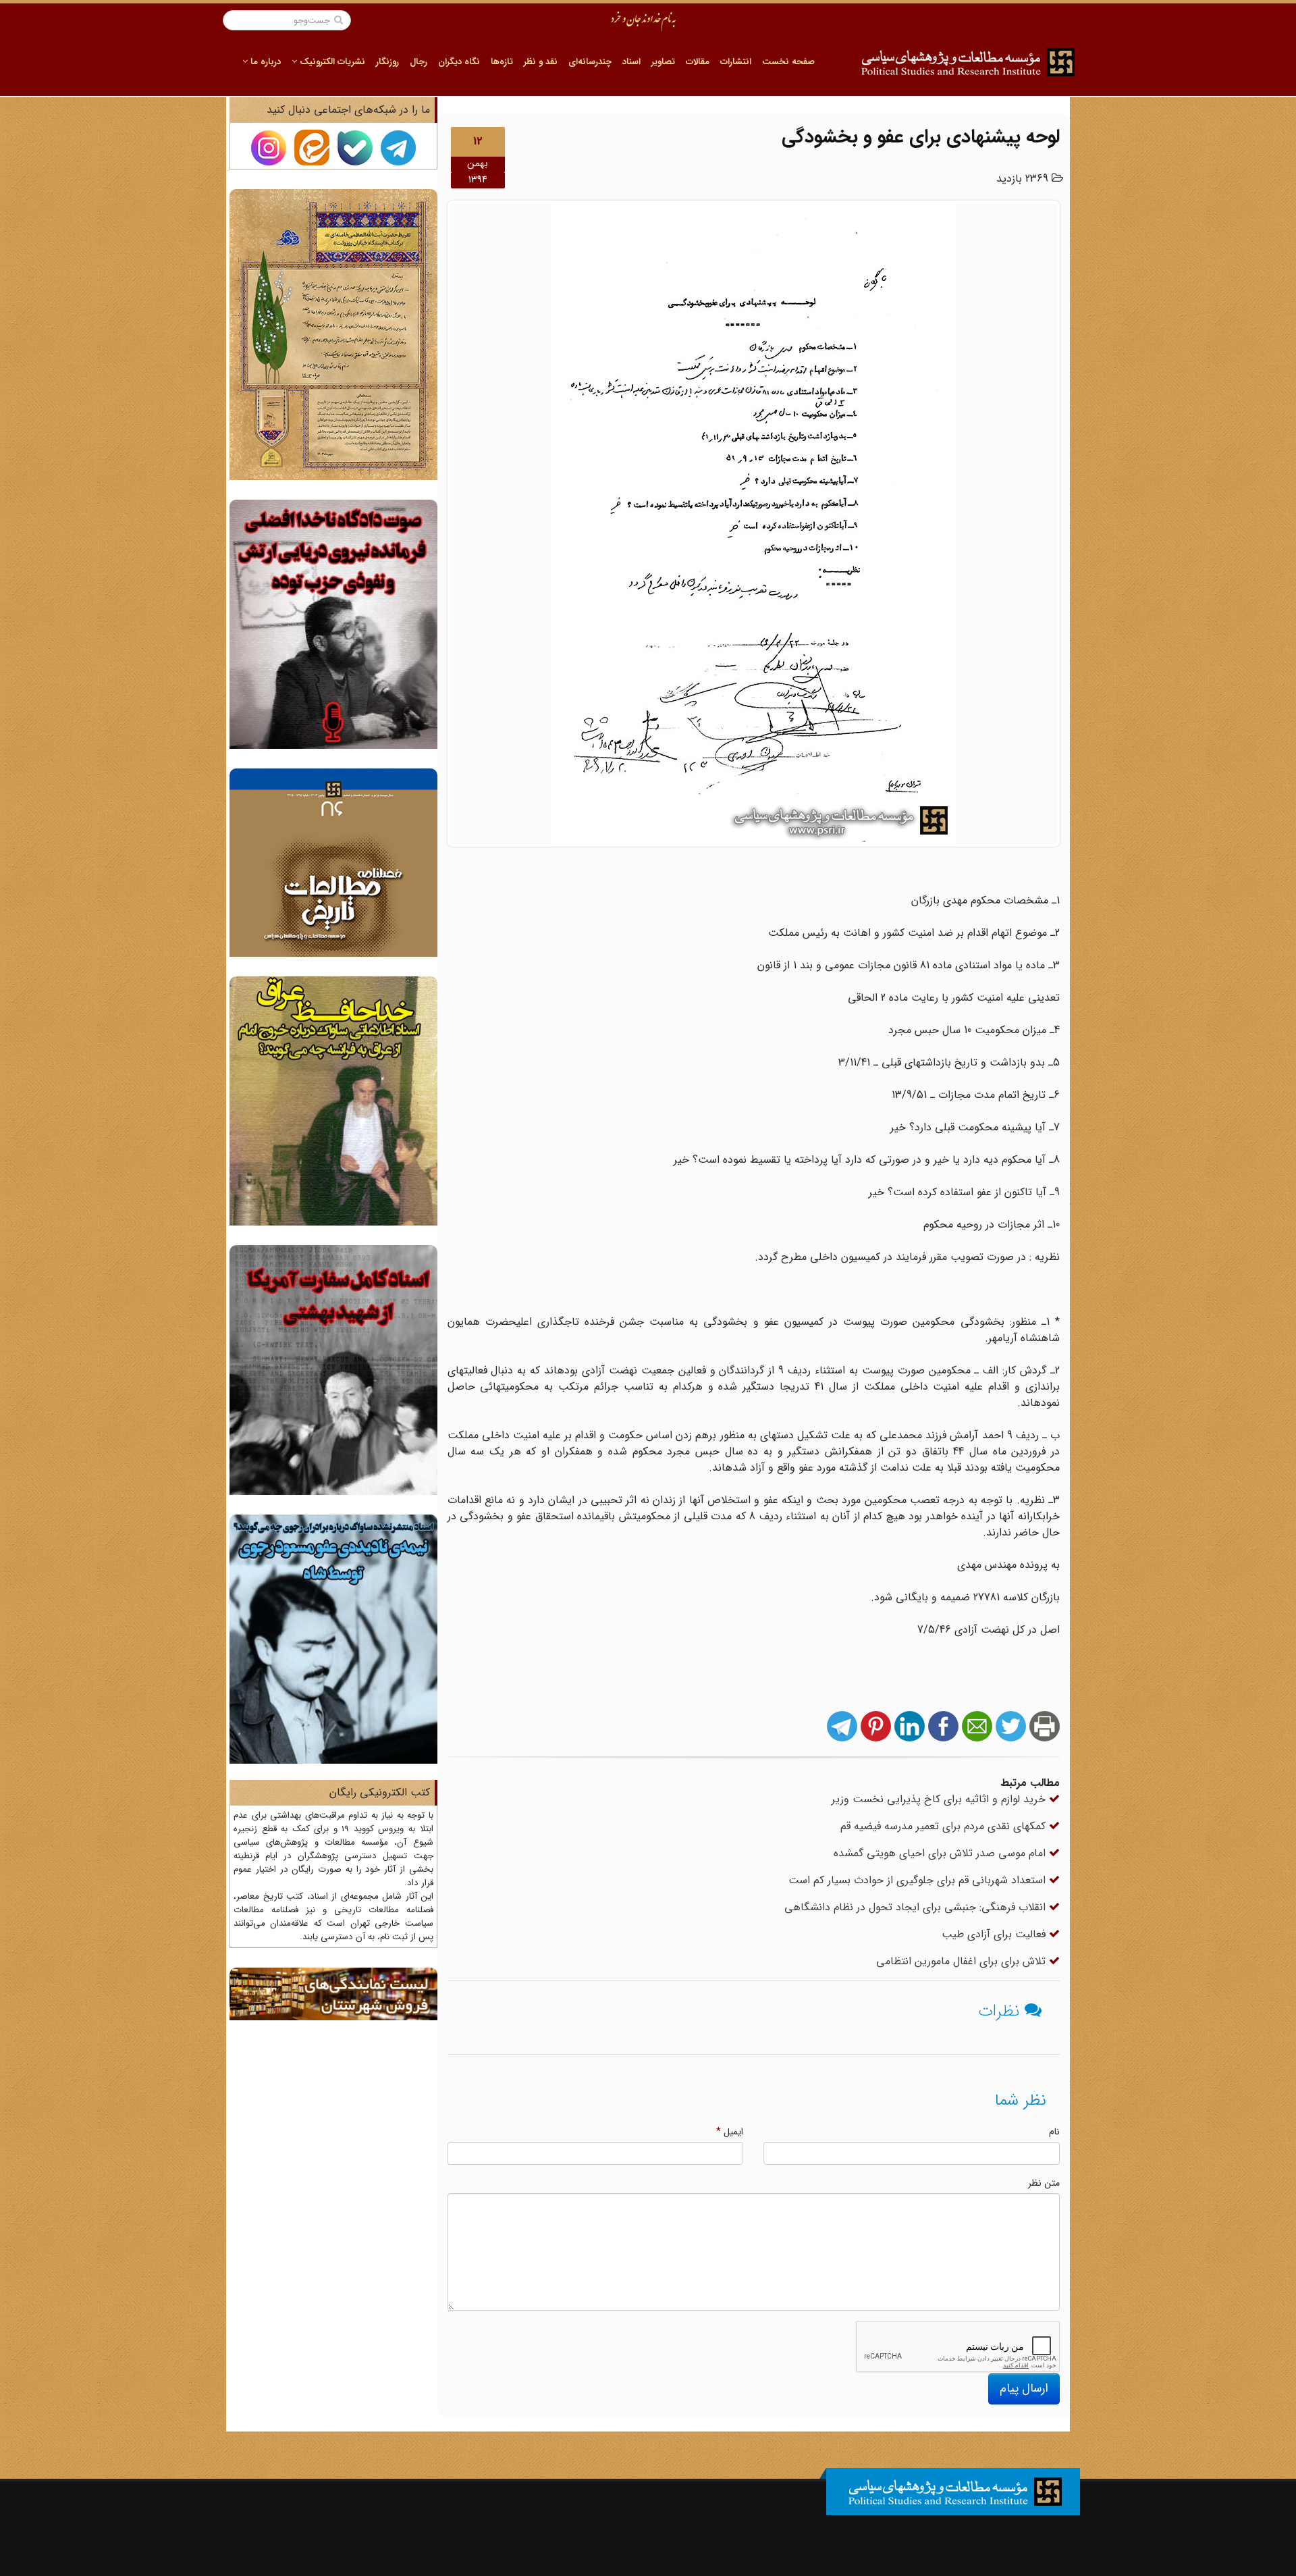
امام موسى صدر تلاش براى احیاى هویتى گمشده (941, 1853)
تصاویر (663, 62)
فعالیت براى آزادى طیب (995, 1934)
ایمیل (730, 2132)
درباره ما (264, 62)
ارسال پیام (1024, 2388)
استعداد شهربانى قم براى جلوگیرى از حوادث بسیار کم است (919, 1880)
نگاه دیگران (459, 62)
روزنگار (387, 62)
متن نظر (1044, 2183)
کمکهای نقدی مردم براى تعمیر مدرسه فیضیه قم (945, 1826)
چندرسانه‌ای (590, 62)
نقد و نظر (541, 62)
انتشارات (736, 62)
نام (1054, 2132)
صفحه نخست (788, 62)
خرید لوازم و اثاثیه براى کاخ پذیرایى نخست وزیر (940, 1799)
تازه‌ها (502, 62)
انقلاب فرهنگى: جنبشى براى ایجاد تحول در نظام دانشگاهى (917, 1907)
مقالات (698, 62)
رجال (418, 62)
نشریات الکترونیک (331, 62)
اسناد (631, 62)
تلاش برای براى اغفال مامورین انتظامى (963, 1961)
